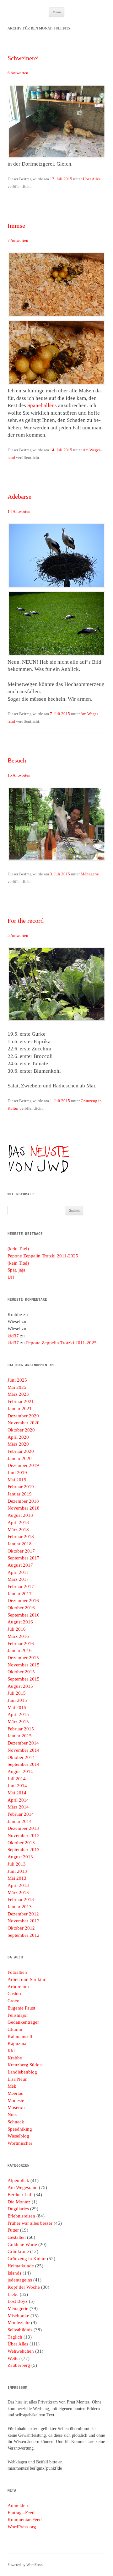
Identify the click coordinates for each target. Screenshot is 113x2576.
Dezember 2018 (23, 1501)
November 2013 (24, 1835)
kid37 (13, 1336)
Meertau (16, 2093)
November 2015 (24, 1665)
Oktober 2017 (21, 1551)
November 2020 (24, 1423)
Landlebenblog (22, 2072)
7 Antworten (18, 240)
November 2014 (24, 1750)
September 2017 (24, 1558)
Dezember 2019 (23, 1465)
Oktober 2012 (21, 1928)
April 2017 (18, 1572)
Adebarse (19, 497)
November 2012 (24, 1921)
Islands (14, 2273)
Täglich (15, 2337)
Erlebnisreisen (21, 2216)
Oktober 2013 (21, 1843)
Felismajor (18, 2015)
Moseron (16, 2107)
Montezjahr (19, 2323)
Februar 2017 (21, 1586)
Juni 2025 (17, 1380)
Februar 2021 (21, 1401)
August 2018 (20, 1515)
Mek (12, 2086)
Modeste (16, 2101)
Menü (57, 12)
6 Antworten (18, 73)
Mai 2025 (17, 1387)
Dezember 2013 (23, 1828)
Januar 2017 (20, 1594)
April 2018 (18, 1522)
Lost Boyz (18, 2301)
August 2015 (20, 1686)
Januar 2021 (20, 1409)
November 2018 (24, 1508)
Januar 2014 (20, 1821)
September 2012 (24, 1935)
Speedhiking (20, 2129)
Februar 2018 (21, 1537)
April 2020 (18, 1437)
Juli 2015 (17, 1693)
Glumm (15, 2029)
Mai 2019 (17, 1480)
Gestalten (17, 2237)
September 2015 (24, 1679)
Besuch (17, 760)
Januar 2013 (20, 1907)
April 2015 (18, 1714)
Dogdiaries (18, 2209)
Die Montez (19, 2202)
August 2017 (20, 1565)
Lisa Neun (18, 2079)
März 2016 (18, 1636)
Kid (11, 2051)
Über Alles (92, 179)
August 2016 (20, 1622)
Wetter (14, 2358)
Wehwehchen (21, 2351)
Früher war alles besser (30, 2223)
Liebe (13, 2294)
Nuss (12, 2115)
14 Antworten (19, 511)
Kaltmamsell (20, 2037)
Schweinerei (23, 58)
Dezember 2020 (23, 1416)
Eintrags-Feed (21, 2513)
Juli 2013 (17, 1864)
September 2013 (24, 1850)
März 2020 (18, 1444)
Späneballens (42, 405)
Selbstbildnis (20, 2330)
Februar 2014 (21, 1814)
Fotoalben (17, 1972)
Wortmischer (20, 2143)
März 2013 (18, 1893)
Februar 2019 (21, 1487)
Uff (11, 1277)
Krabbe (15, 2058)
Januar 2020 (20, 1458)
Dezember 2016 (23, 1601)
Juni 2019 (17, 1473)
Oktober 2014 (21, 1757)
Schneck (16, 2122)
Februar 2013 (21, 1899)
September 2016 (24, 1615)
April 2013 (18, 1885)
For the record (26, 921)
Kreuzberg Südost (25, 2065)
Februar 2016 (21, 1644)
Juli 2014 (17, 1779)
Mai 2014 (17, 1793)
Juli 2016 (17, 1629)
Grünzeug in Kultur (27, 2259)
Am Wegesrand (23, 2187)
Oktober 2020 (21, 1430)
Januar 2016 (20, 1650)
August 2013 (20, 1857)
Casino (14, 1994)
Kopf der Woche (24, 2287)
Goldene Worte (22, 2244)
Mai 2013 (17, 1878)
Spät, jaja (16, 1270)
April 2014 (18, 1800)
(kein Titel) (18, 1249)
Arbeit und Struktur (27, 1979)
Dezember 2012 (23, 1914)
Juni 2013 (17, 1871)
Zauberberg (19, 2365)
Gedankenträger (23, 2022)
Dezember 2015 (23, 1658)
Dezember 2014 (23, 1743)
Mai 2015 (17, 1708)
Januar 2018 (20, 1544)
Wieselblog (18, 2136)
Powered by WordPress (25, 2565)
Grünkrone (18, 2251)
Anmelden (18, 2505)
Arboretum (18, 1987)
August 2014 (20, 1771)
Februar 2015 (21, 1729)
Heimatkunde (21, 2266)
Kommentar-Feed (25, 2520)
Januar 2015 (20, 1736)
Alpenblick (18, 2180)
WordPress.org (22, 2527)
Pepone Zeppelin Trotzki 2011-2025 (43, 1256)
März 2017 (18, 1579)
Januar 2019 (20, 1494)
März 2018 (18, 1530)
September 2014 (24, 1764)
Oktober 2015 (21, 1672)
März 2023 (18, 1394)
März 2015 (18, 1722)
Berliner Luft (20, 2195)
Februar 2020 (21, 1451)
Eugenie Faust (21, 2008)
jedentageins (20, 2280)
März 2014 (18, 1807)
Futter (13, 2230)
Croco (13, 2001)
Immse (16, 226)
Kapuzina (17, 2043)
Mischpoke (18, 2316)
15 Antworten (19, 775)
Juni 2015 (17, 1700)
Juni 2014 (17, 1786)
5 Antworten (18, 935)
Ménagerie (90, 874)
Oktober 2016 (21, 1608)
